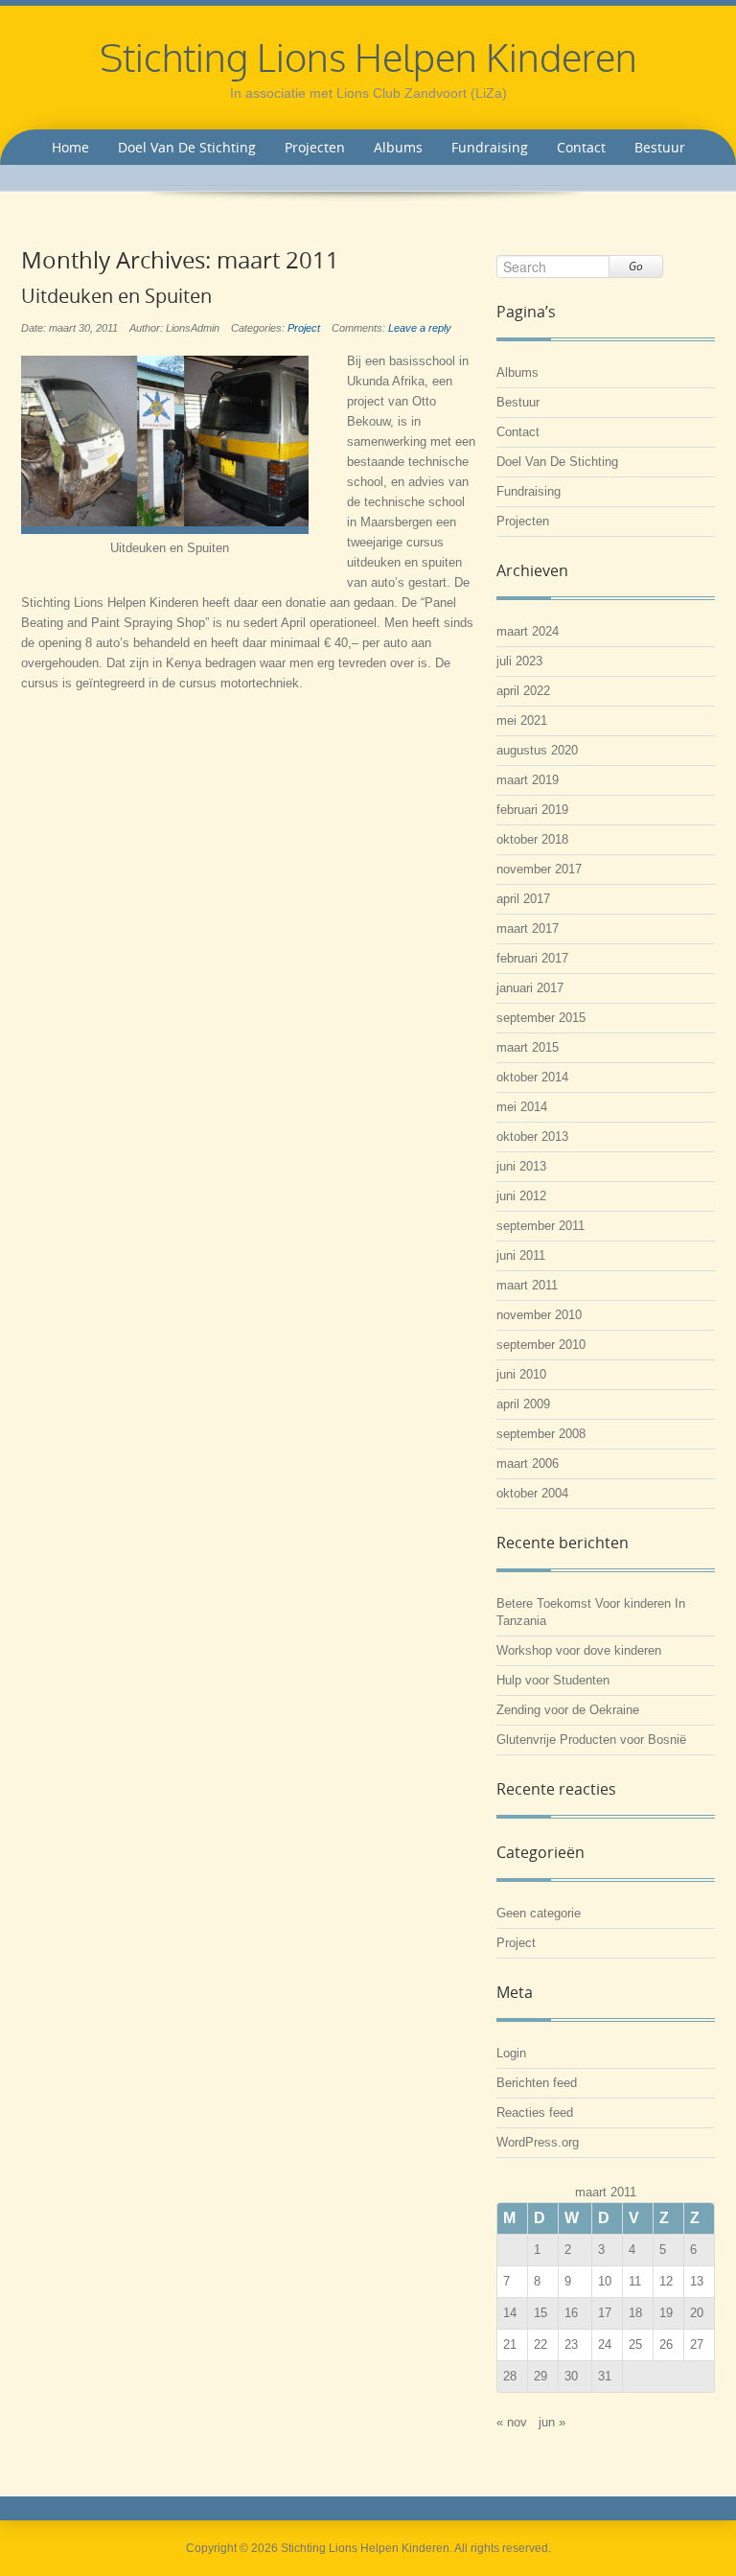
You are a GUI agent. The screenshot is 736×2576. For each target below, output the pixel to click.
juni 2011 (521, 1255)
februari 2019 (532, 810)
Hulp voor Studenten (553, 1680)
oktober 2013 (532, 1137)
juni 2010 (521, 1374)
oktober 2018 (532, 839)
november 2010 (539, 1315)
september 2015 (541, 1018)
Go (636, 266)
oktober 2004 (532, 1493)
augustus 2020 (537, 750)
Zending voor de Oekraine (568, 1710)
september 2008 (541, 1434)
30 (571, 2376)
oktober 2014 (532, 1077)
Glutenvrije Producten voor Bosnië (591, 1740)
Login (511, 2053)
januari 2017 (530, 988)
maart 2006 (528, 1463)
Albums (398, 147)
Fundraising (490, 147)
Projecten (315, 147)
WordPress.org (538, 2142)
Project (304, 328)
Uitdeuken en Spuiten (116, 296)
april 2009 (523, 1404)
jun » (552, 2422)
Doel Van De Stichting (187, 147)
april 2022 (523, 691)
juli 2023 (519, 661)
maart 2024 (528, 631)
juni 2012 (521, 1196)
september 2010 (541, 1345)
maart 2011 (527, 1285)
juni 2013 (521, 1166)
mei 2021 (522, 720)
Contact (581, 147)
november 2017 (539, 869)
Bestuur (660, 147)
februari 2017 (532, 958)
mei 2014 (522, 1107)
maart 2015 (528, 1047)
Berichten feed (537, 2083)
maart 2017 (528, 928)
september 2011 (540, 1226)
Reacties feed (535, 2112)
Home (70, 147)
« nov (512, 2422)
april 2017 (523, 899)
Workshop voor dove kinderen (579, 1650)
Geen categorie (539, 1913)
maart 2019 (528, 780)
